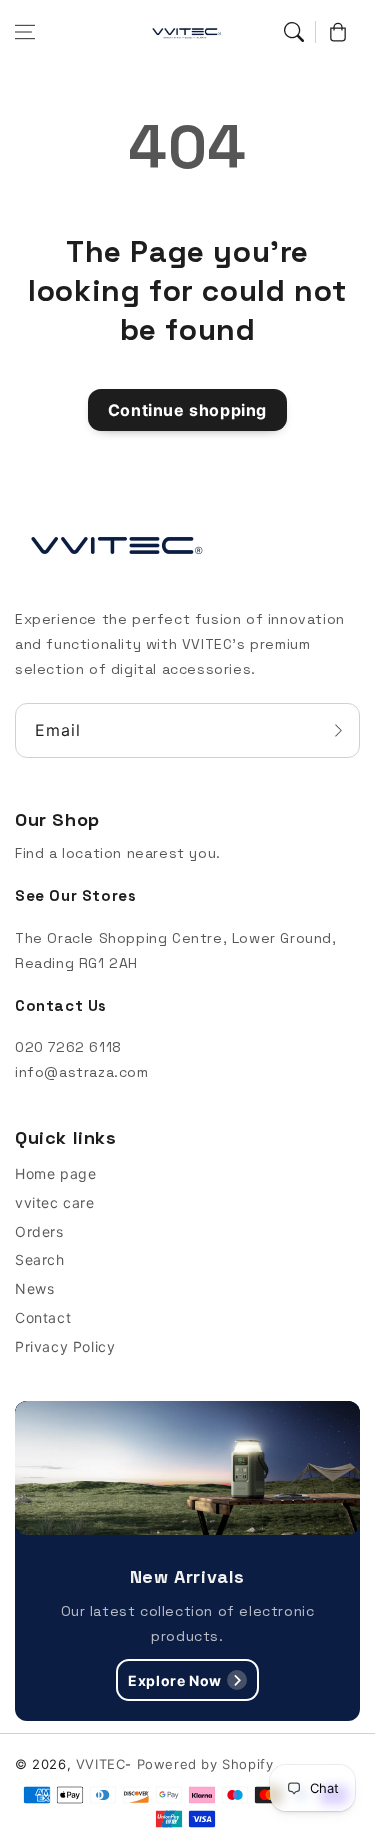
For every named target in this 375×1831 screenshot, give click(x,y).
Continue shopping (187, 410)
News (34, 1288)
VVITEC (101, 1764)
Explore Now (175, 1680)
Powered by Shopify (205, 1764)
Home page (55, 1173)
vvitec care (55, 1202)
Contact (43, 1317)
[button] (25, 32)
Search (40, 1259)
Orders (39, 1231)
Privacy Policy (65, 1346)
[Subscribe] (338, 730)
